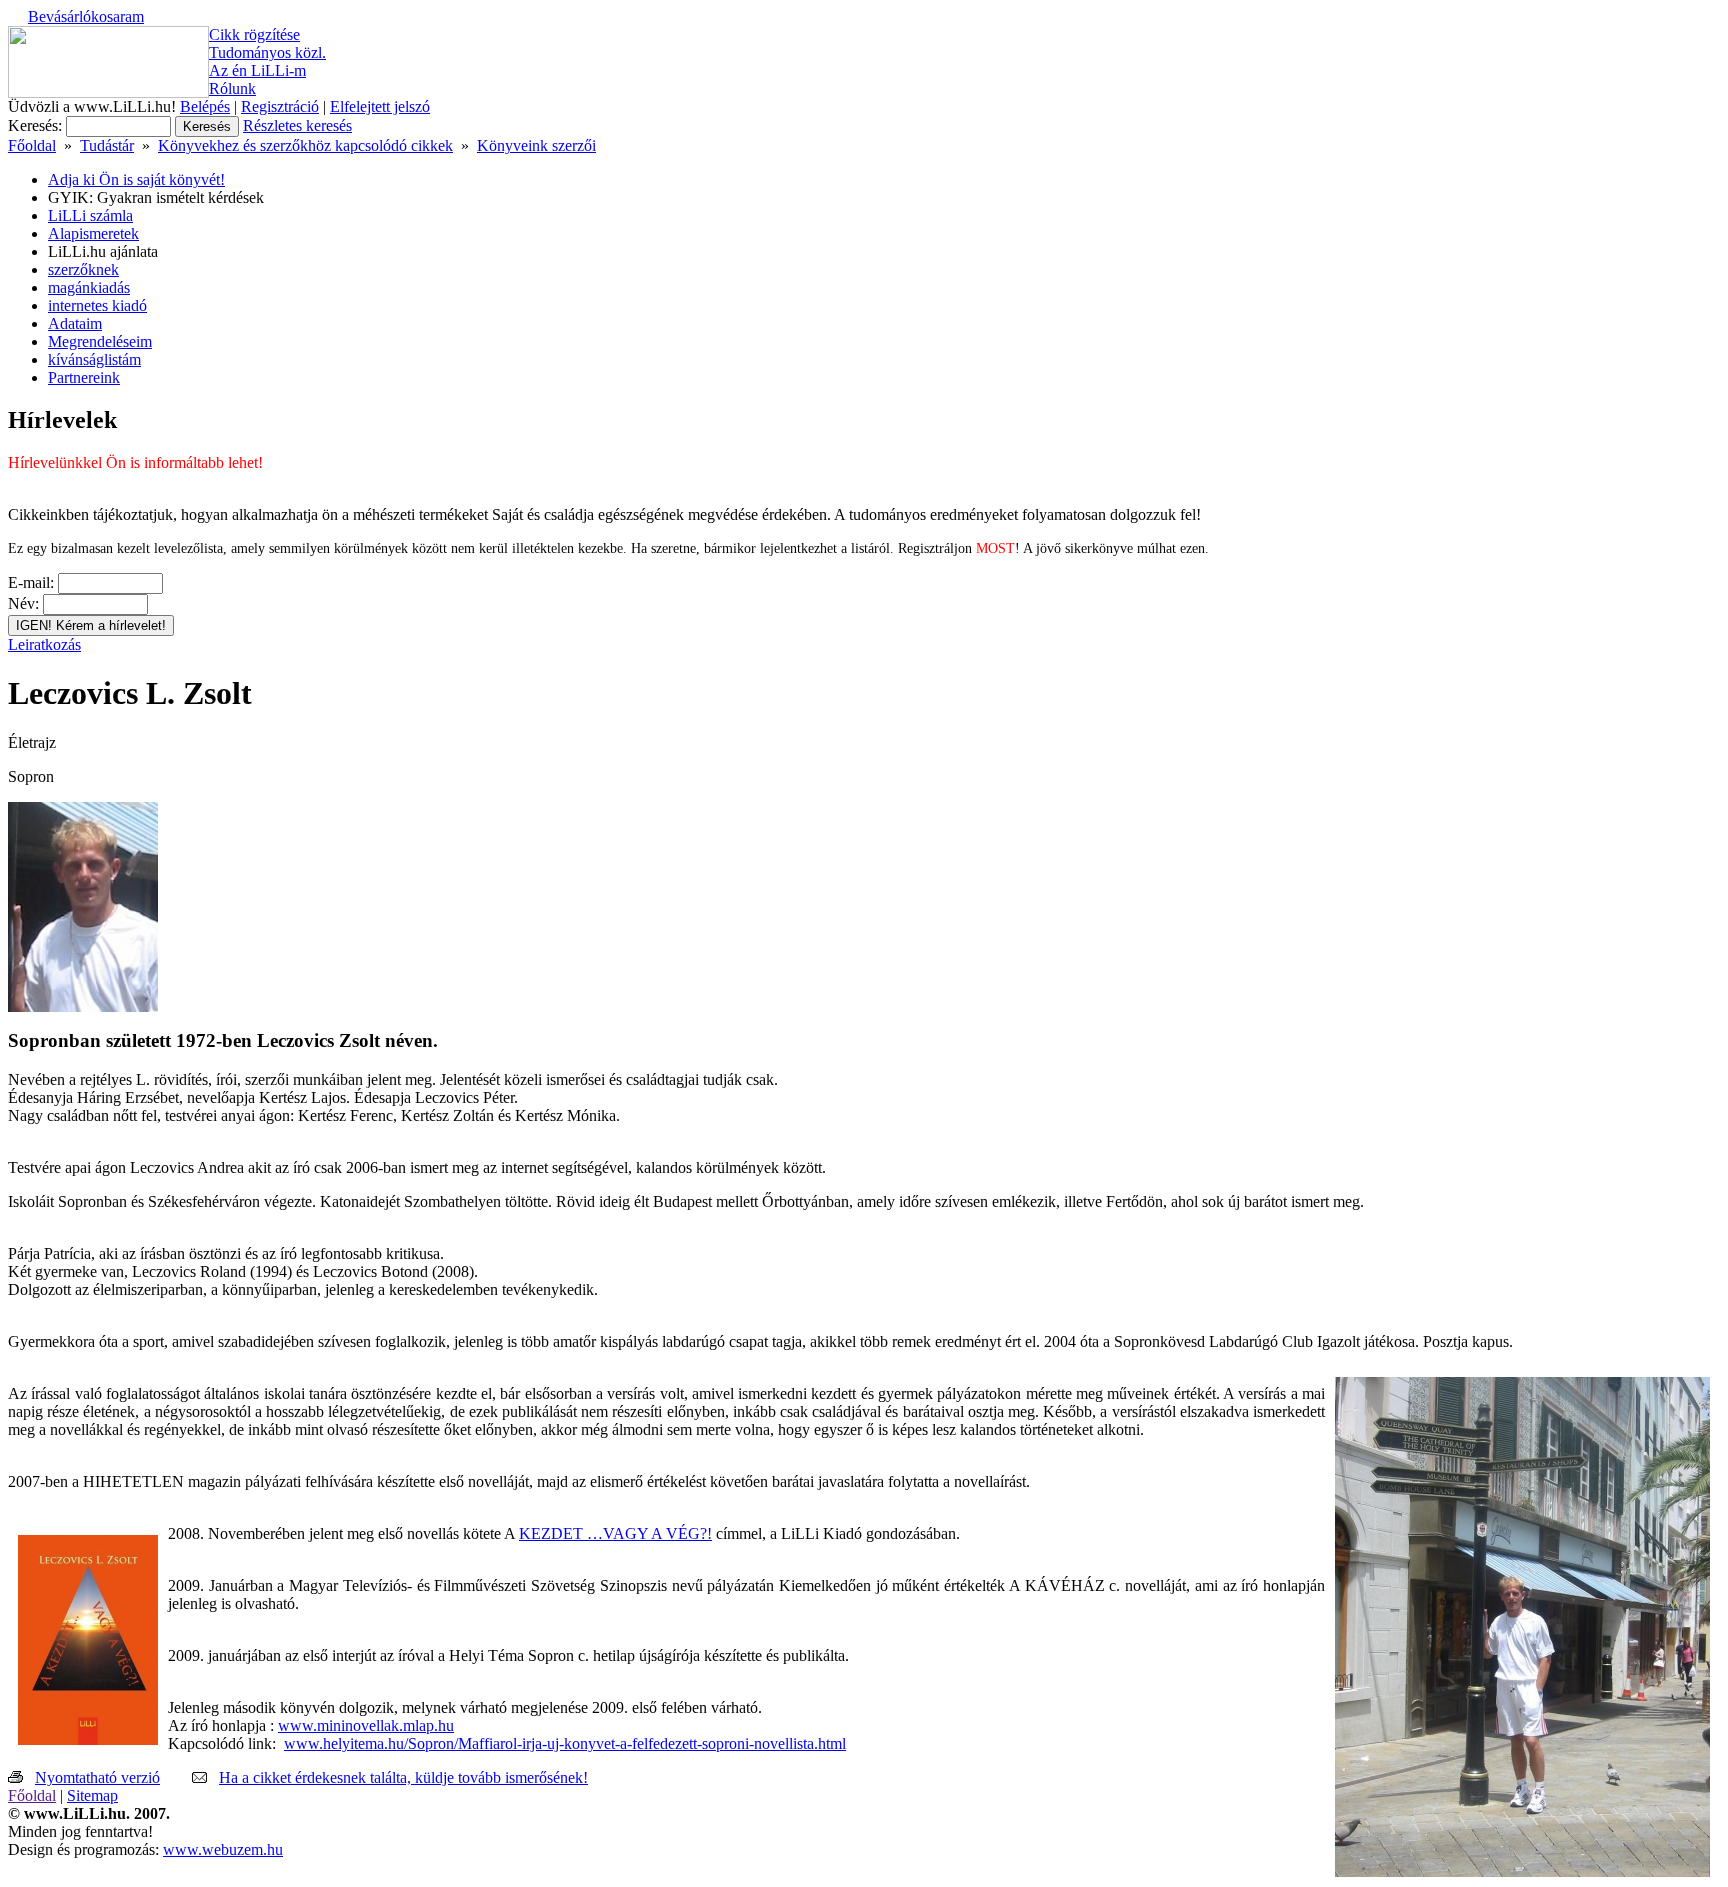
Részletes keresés (297, 125)
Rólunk (232, 88)
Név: (23, 603)
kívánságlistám (94, 359)
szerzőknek (83, 269)
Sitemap (92, 1795)
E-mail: (31, 582)
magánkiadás (89, 287)
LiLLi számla (90, 215)
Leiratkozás (44, 644)
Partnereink (84, 377)
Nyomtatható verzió (97, 1777)
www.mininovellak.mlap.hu (366, 1725)
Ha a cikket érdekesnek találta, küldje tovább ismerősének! (403, 1777)
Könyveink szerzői (536, 145)
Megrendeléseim (100, 341)
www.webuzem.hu (223, 1849)
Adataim (75, 323)
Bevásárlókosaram (86, 16)
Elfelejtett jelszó (380, 106)
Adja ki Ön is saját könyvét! (136, 179)
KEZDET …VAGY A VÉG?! (615, 1533)
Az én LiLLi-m (257, 70)
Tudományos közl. (267, 52)
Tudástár (107, 145)
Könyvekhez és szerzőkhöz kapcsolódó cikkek (305, 145)
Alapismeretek (93, 233)
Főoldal (32, 145)
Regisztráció (280, 106)
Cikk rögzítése (254, 34)
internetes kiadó (97, 305)
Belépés (205, 106)
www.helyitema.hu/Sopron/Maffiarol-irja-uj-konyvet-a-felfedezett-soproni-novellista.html (565, 1743)
